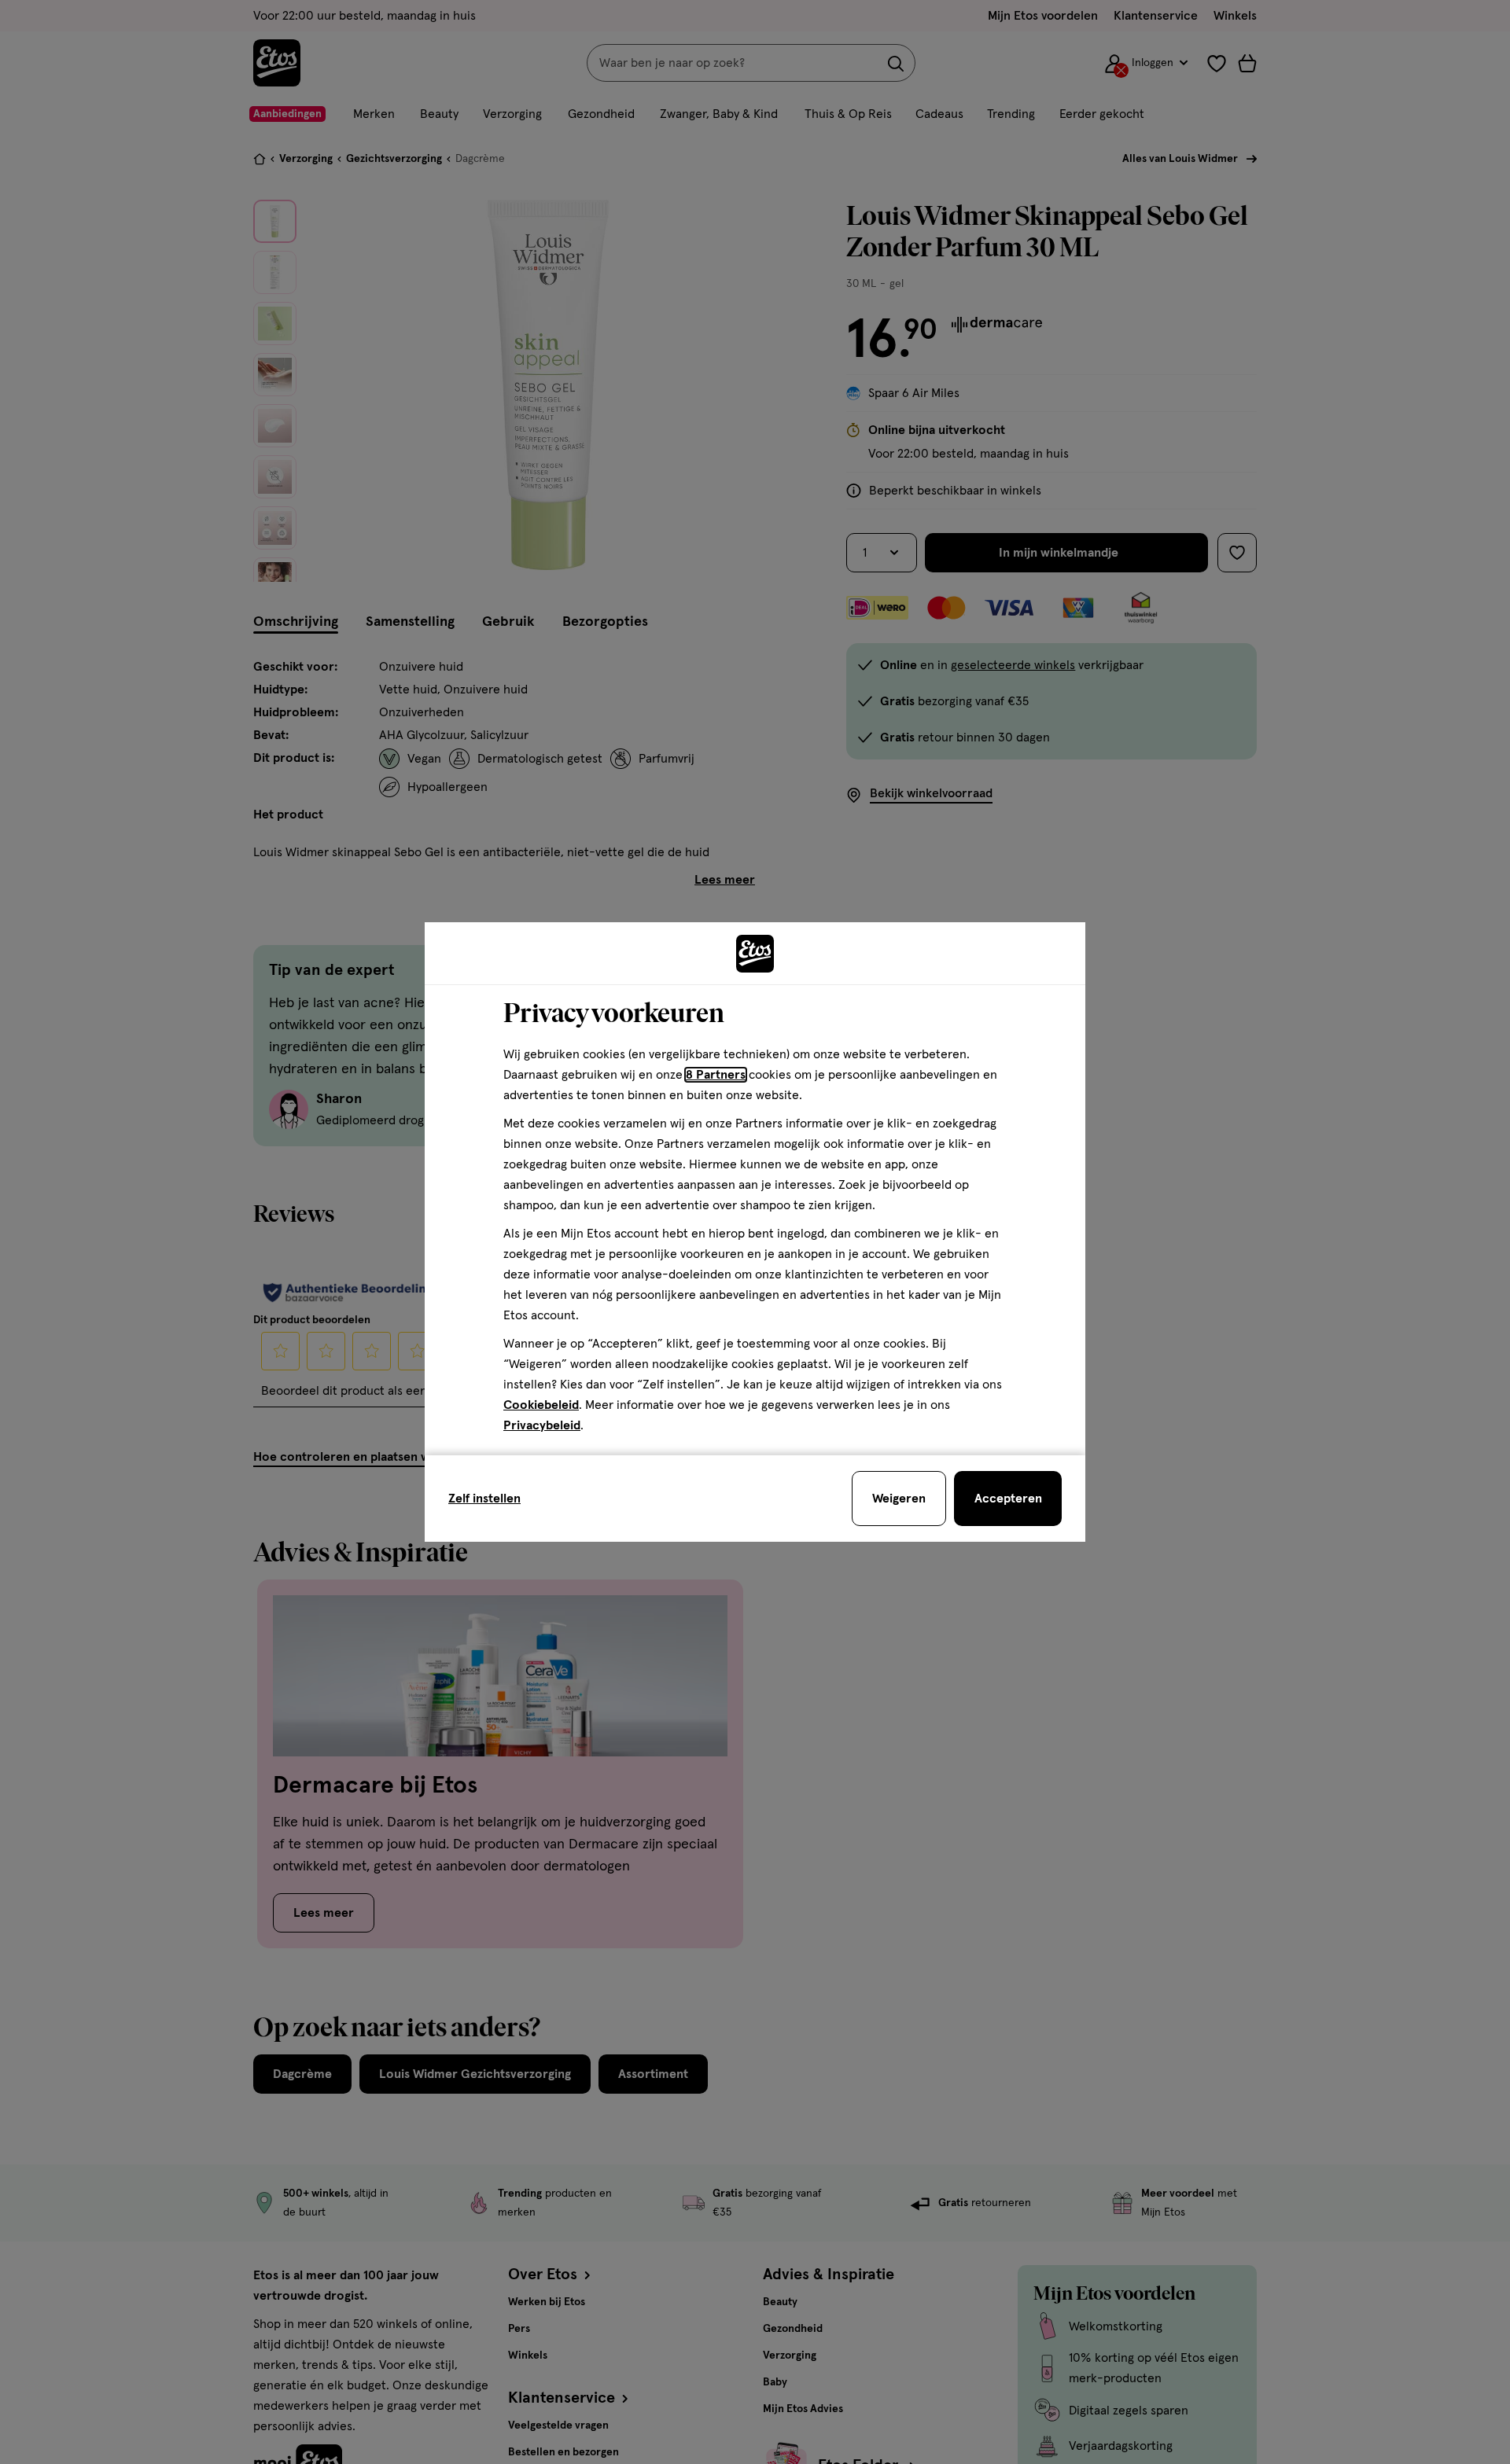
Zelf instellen (484, 1499)
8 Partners (716, 1075)
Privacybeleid (542, 1425)
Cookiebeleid (541, 1405)
